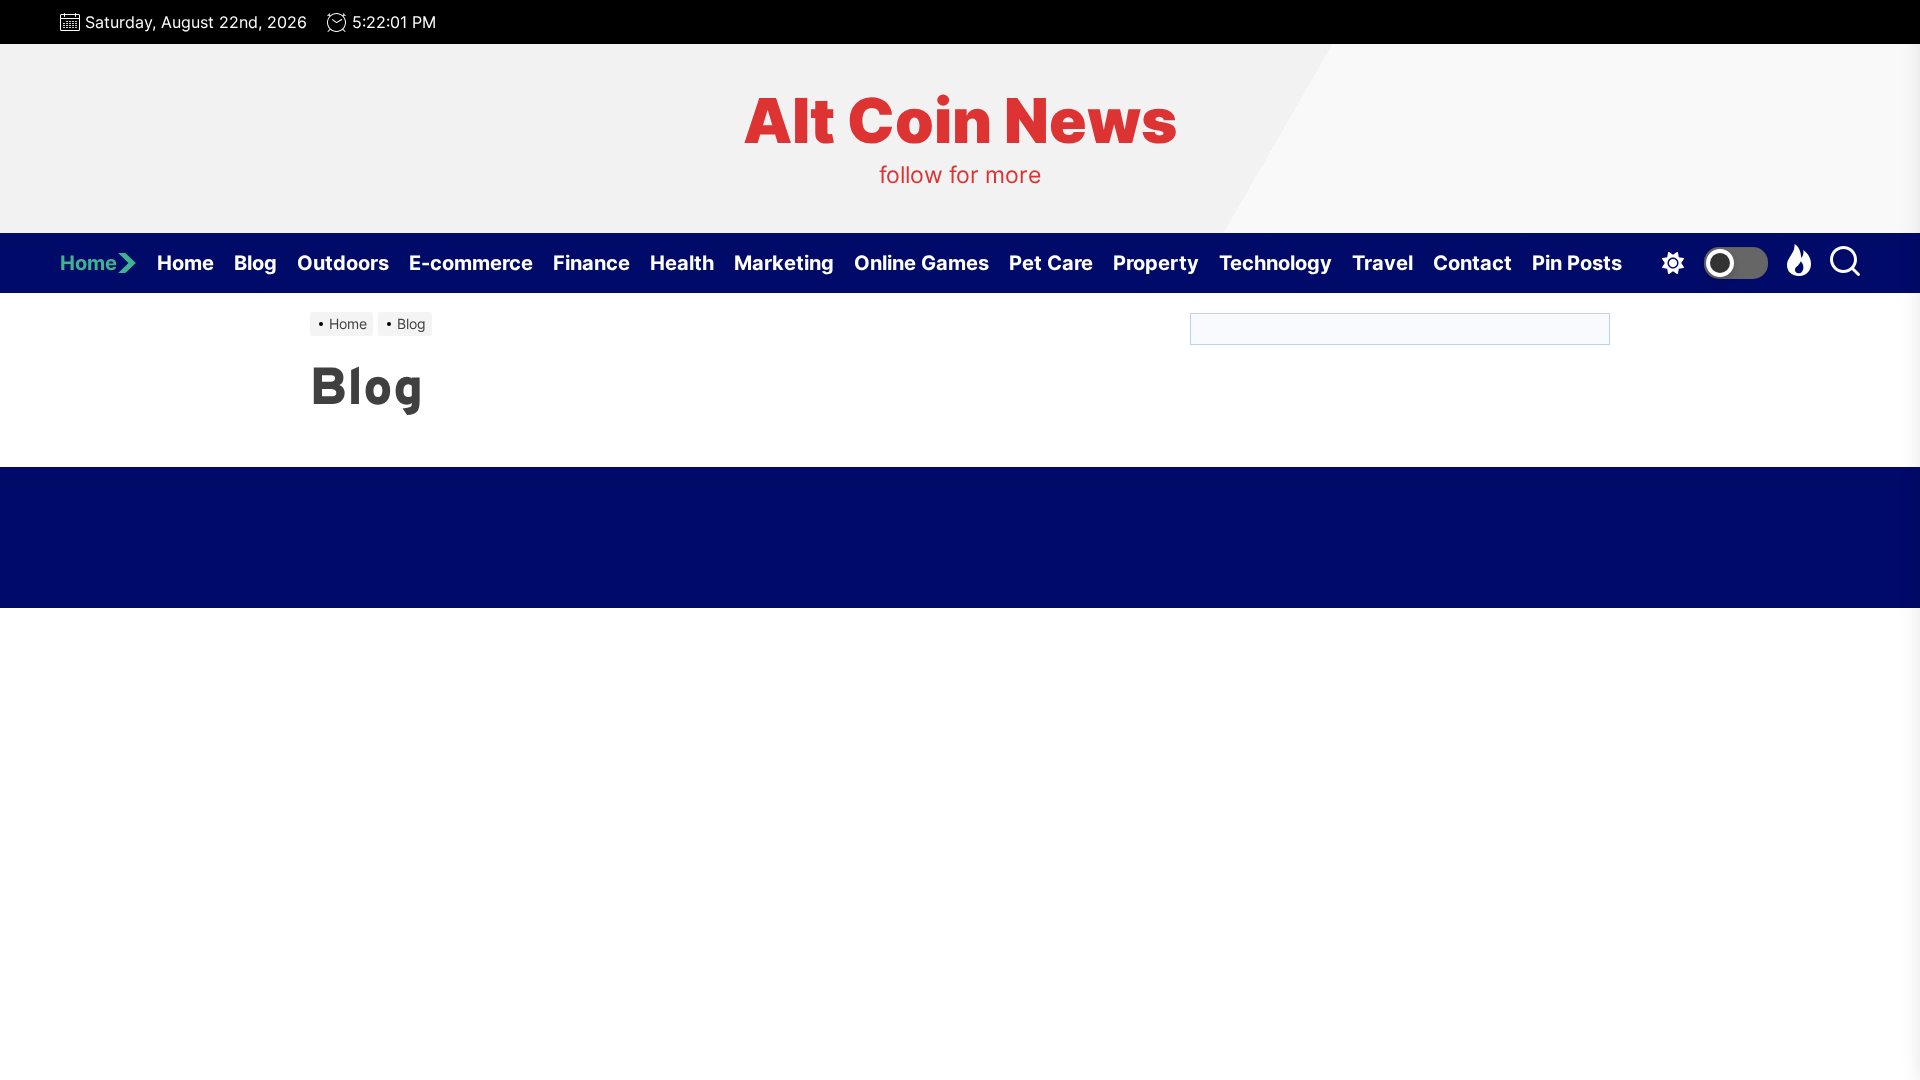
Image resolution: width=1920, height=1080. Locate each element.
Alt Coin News (960, 121)
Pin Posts (1577, 263)
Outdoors (343, 263)
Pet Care (1051, 263)
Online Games (921, 263)
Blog (255, 263)
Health (682, 263)
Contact (1472, 263)
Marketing (784, 263)
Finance (591, 263)
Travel (1382, 263)
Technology (1275, 263)
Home (88, 263)
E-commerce (471, 263)
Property (1156, 263)
